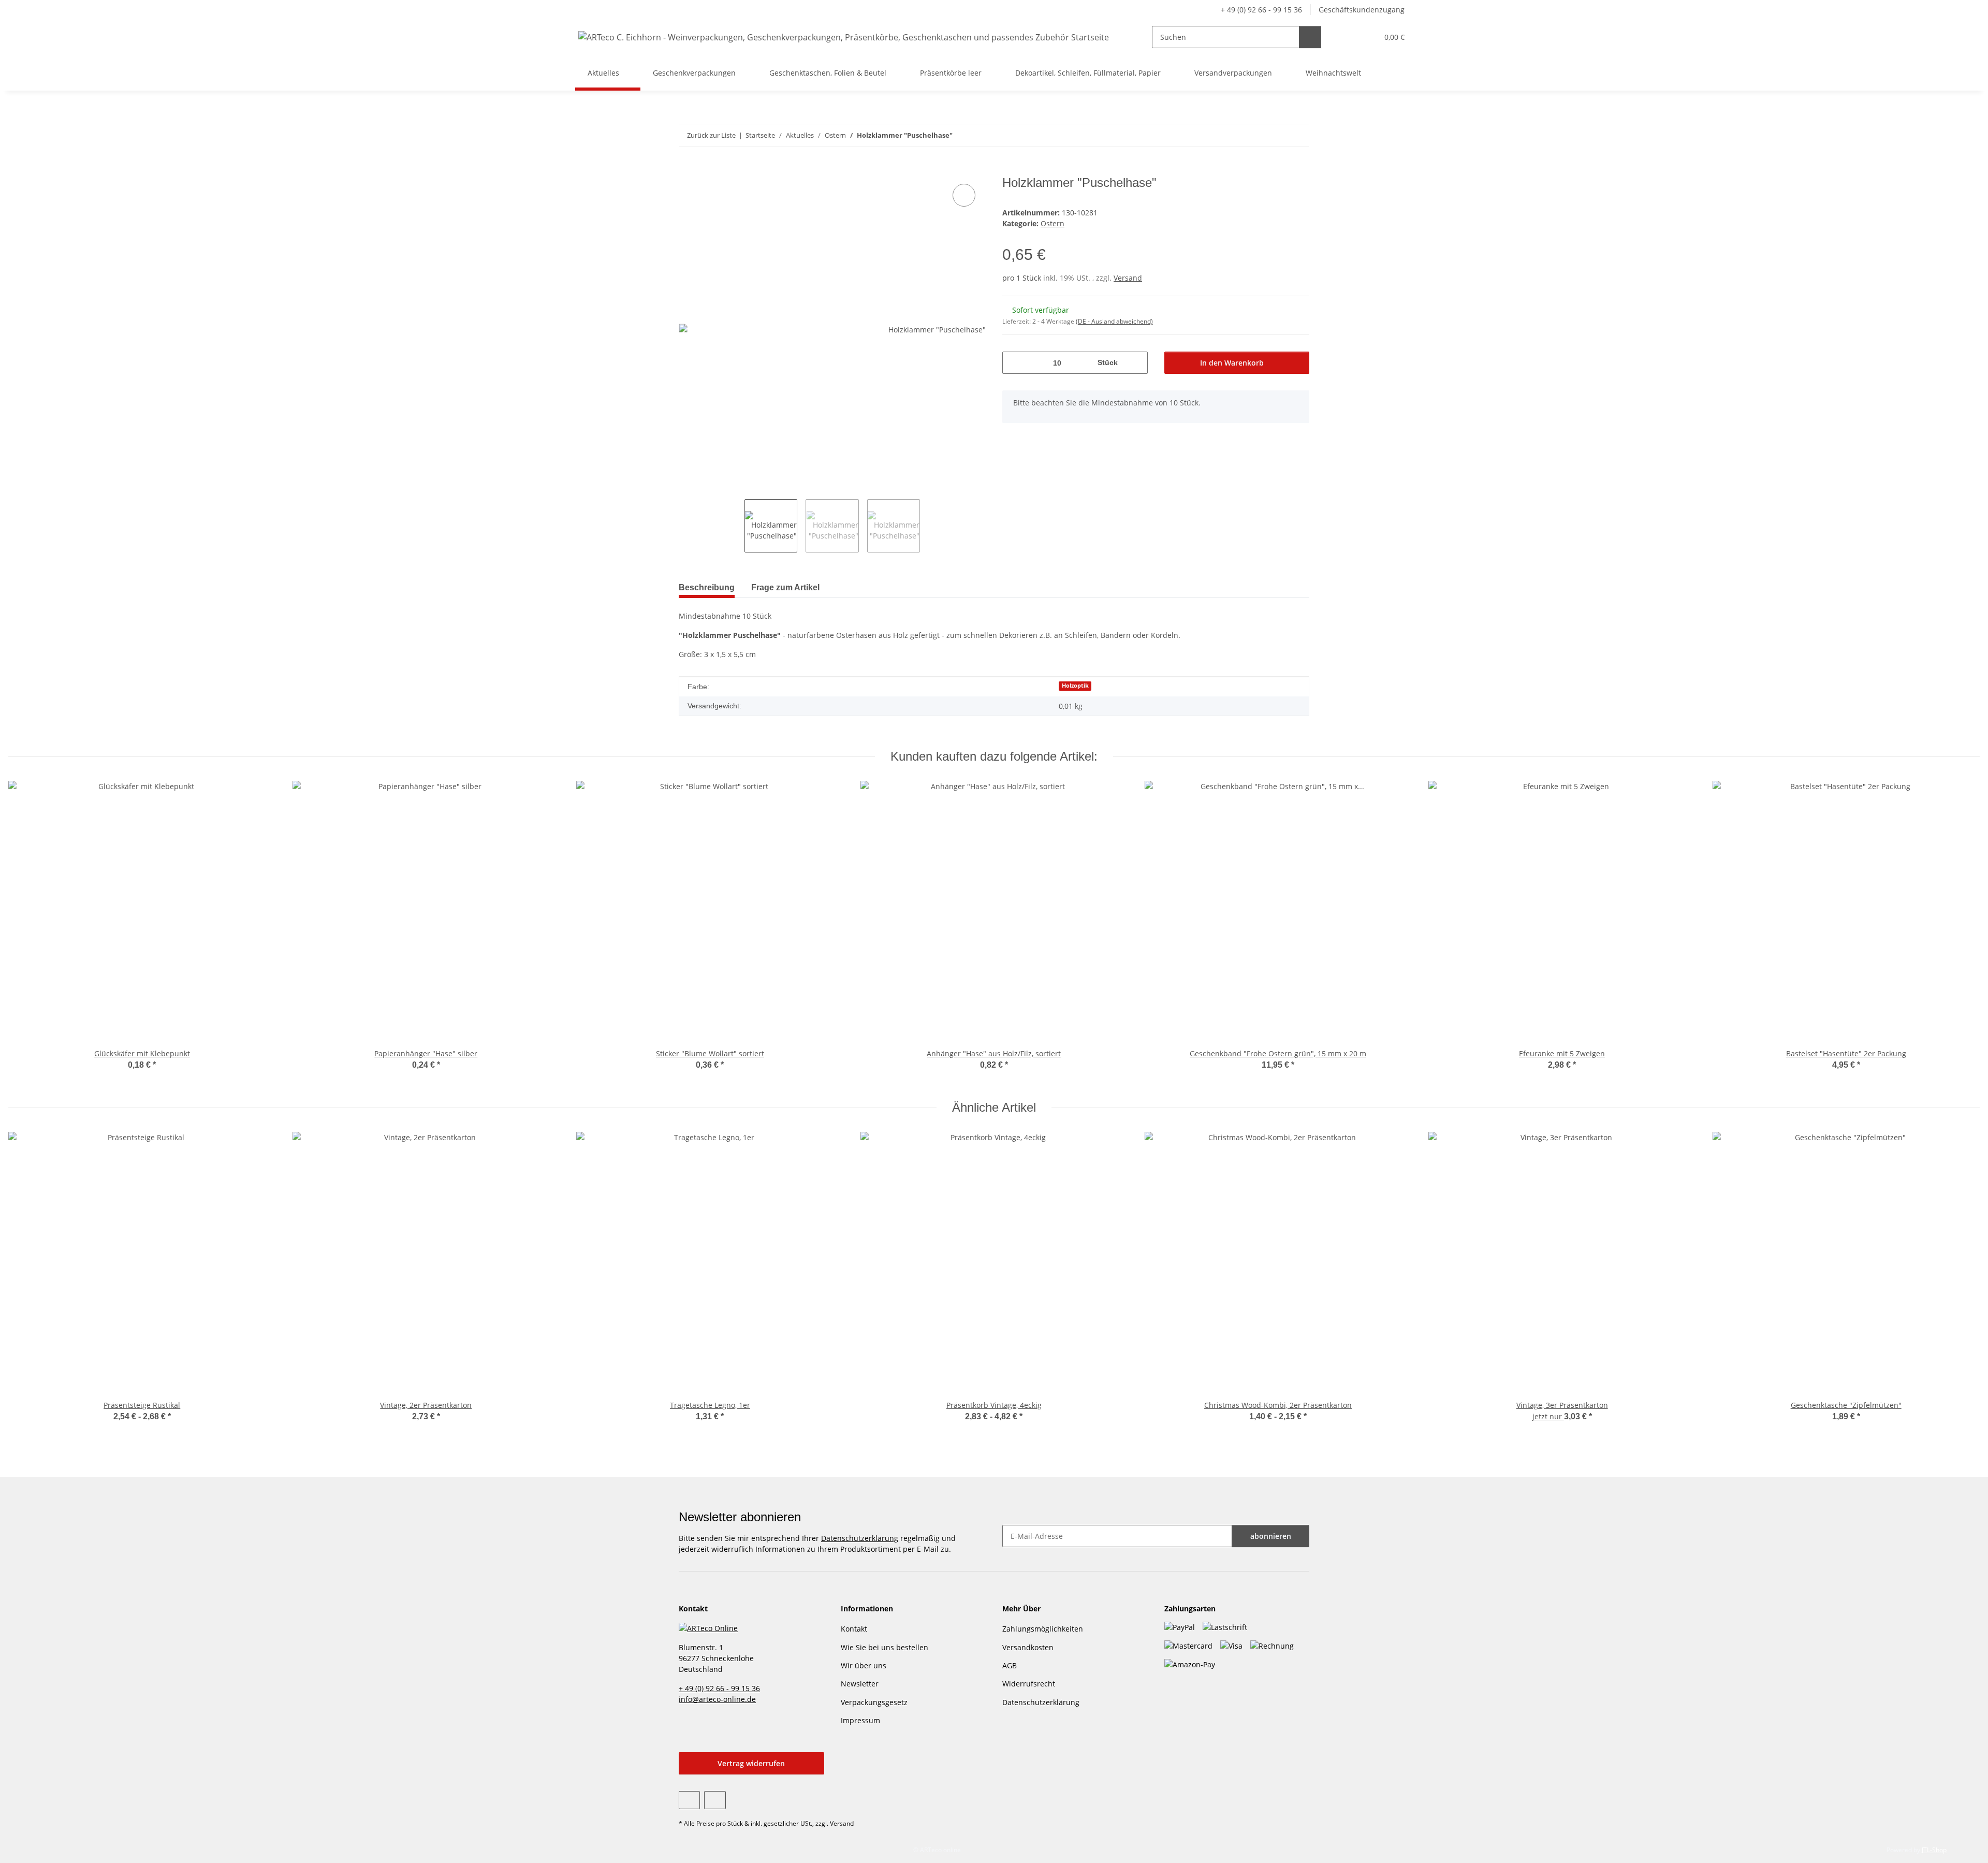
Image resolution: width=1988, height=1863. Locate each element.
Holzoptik (1075, 686)
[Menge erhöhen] (1136, 363)
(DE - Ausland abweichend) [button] (1114, 321)
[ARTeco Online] (708, 1627)
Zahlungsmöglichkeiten (1043, 1629)
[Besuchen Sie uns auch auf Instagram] (715, 1800)
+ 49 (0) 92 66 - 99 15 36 (1261, 10)
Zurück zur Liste (711, 135)
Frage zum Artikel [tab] (785, 587)
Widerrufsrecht (1029, 1684)
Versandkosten (1028, 1647)
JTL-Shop (1934, 1850)
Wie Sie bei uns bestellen (885, 1647)
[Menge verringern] (1014, 363)
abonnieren (1271, 1536)
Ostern (1053, 223)
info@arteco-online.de (717, 1699)
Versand (1128, 278)
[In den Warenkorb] (687, 170)
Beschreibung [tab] (707, 587)
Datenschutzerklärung (860, 1538)
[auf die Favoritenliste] (964, 195)
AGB (1010, 1665)
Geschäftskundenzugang (1362, 10)
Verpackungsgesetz (874, 1702)
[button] (1349, 37)
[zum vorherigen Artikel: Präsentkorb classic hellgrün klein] (1276, 135)
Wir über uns (864, 1665)
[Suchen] (1310, 37)
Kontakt (854, 1629)
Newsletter (860, 1684)
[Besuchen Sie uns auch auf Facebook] (689, 1800)
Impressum (860, 1720)
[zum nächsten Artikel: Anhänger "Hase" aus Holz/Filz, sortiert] (1298, 135)
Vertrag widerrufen (751, 1763)
